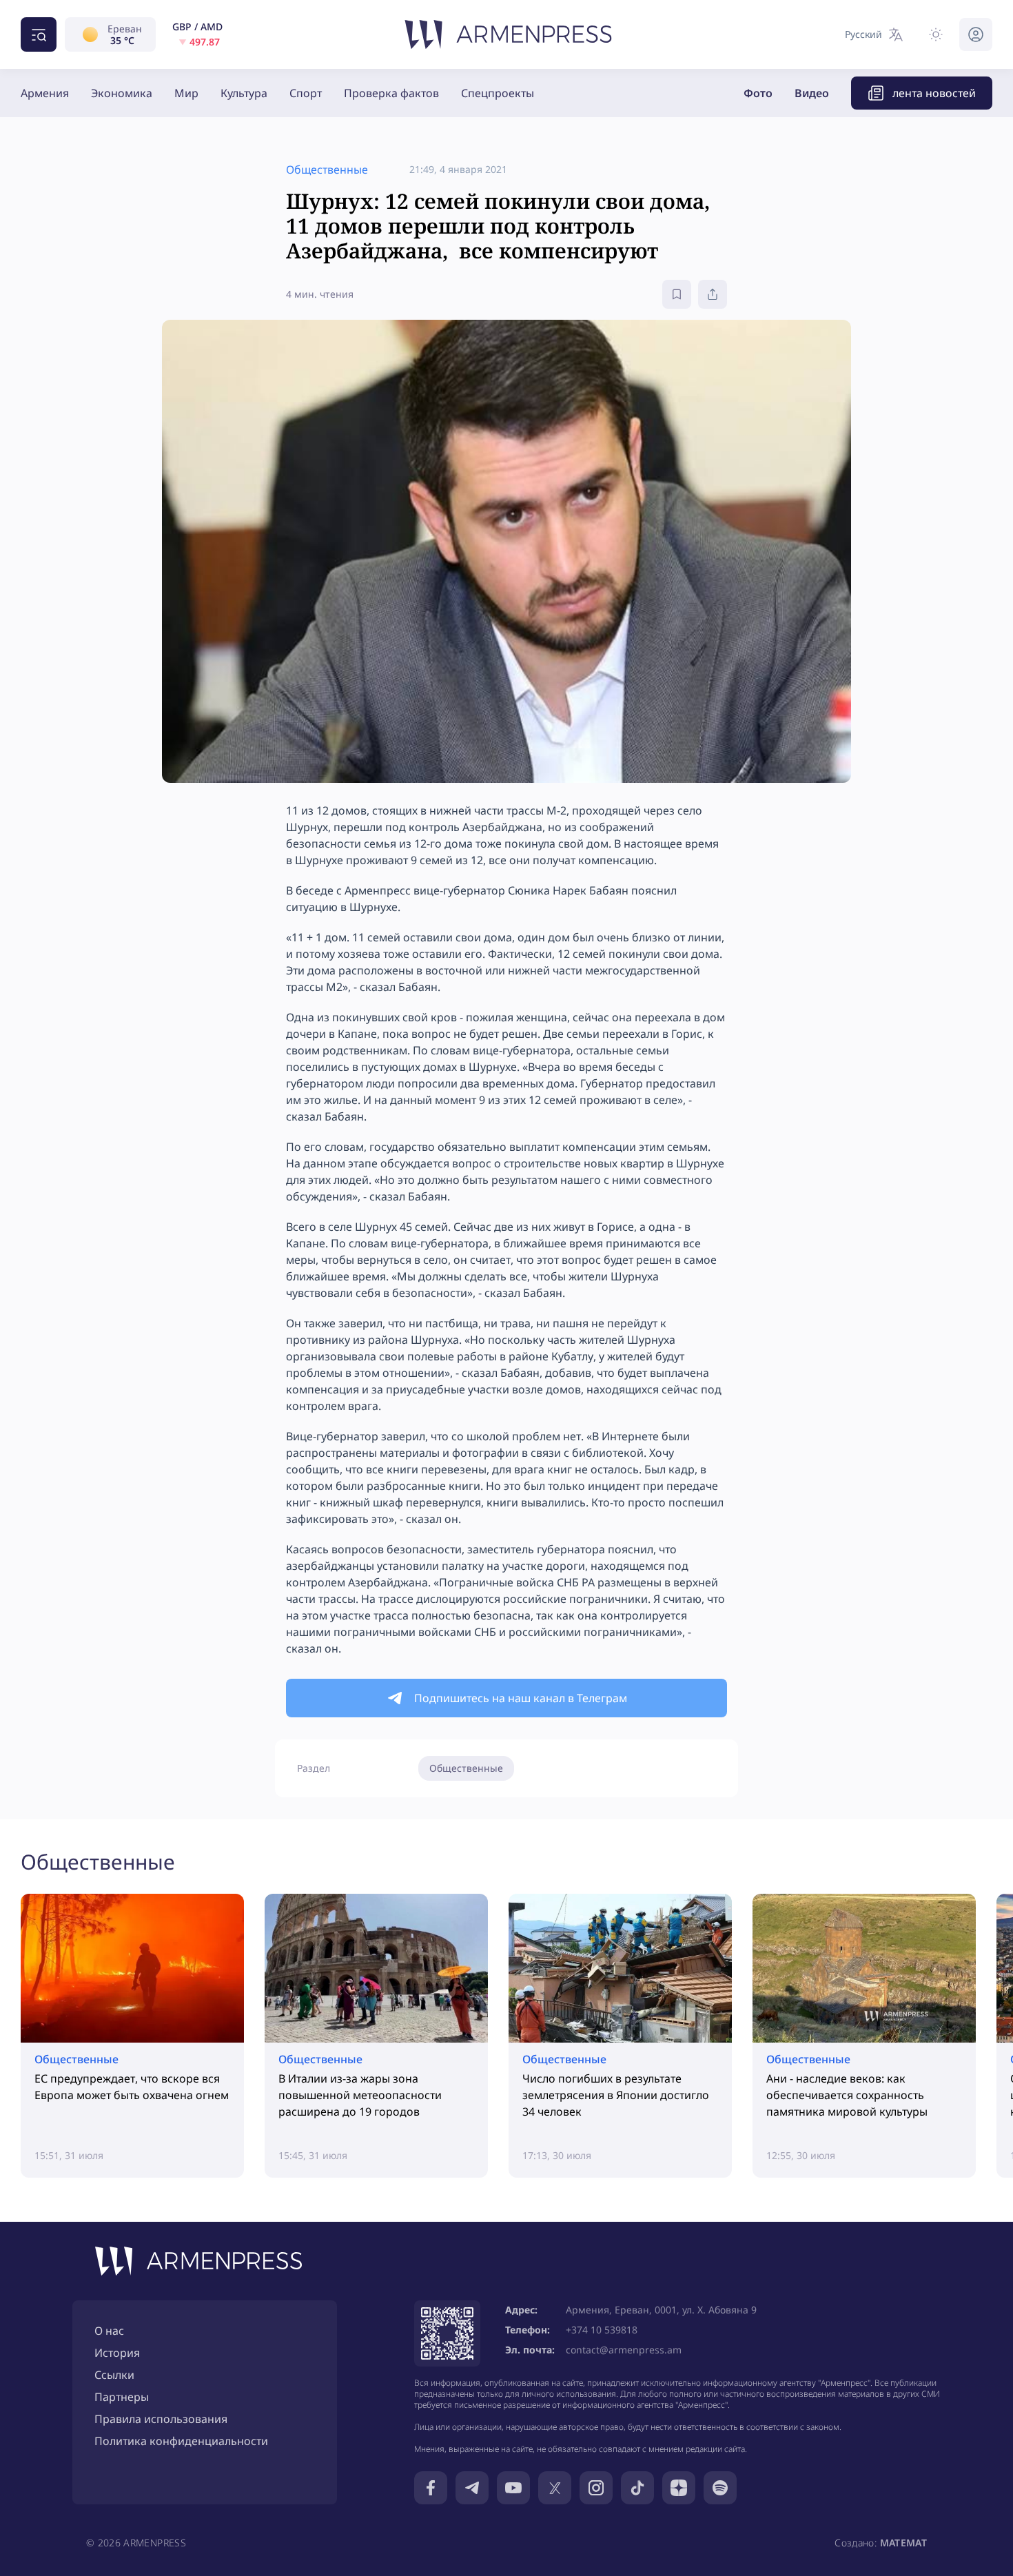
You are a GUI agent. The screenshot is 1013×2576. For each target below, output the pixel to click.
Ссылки (114, 2375)
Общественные (466, 1768)
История (117, 2353)
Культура (244, 93)
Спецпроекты (498, 93)
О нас (109, 2331)
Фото (758, 93)
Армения (45, 93)
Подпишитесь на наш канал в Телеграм (521, 1698)
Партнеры (122, 2397)
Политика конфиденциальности (181, 2441)
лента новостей (934, 93)
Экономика (122, 93)
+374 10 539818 (602, 2330)
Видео (812, 93)
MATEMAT (903, 2543)
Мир (186, 93)
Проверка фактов (391, 93)
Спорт (306, 93)
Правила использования (161, 2419)
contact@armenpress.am (624, 2350)
